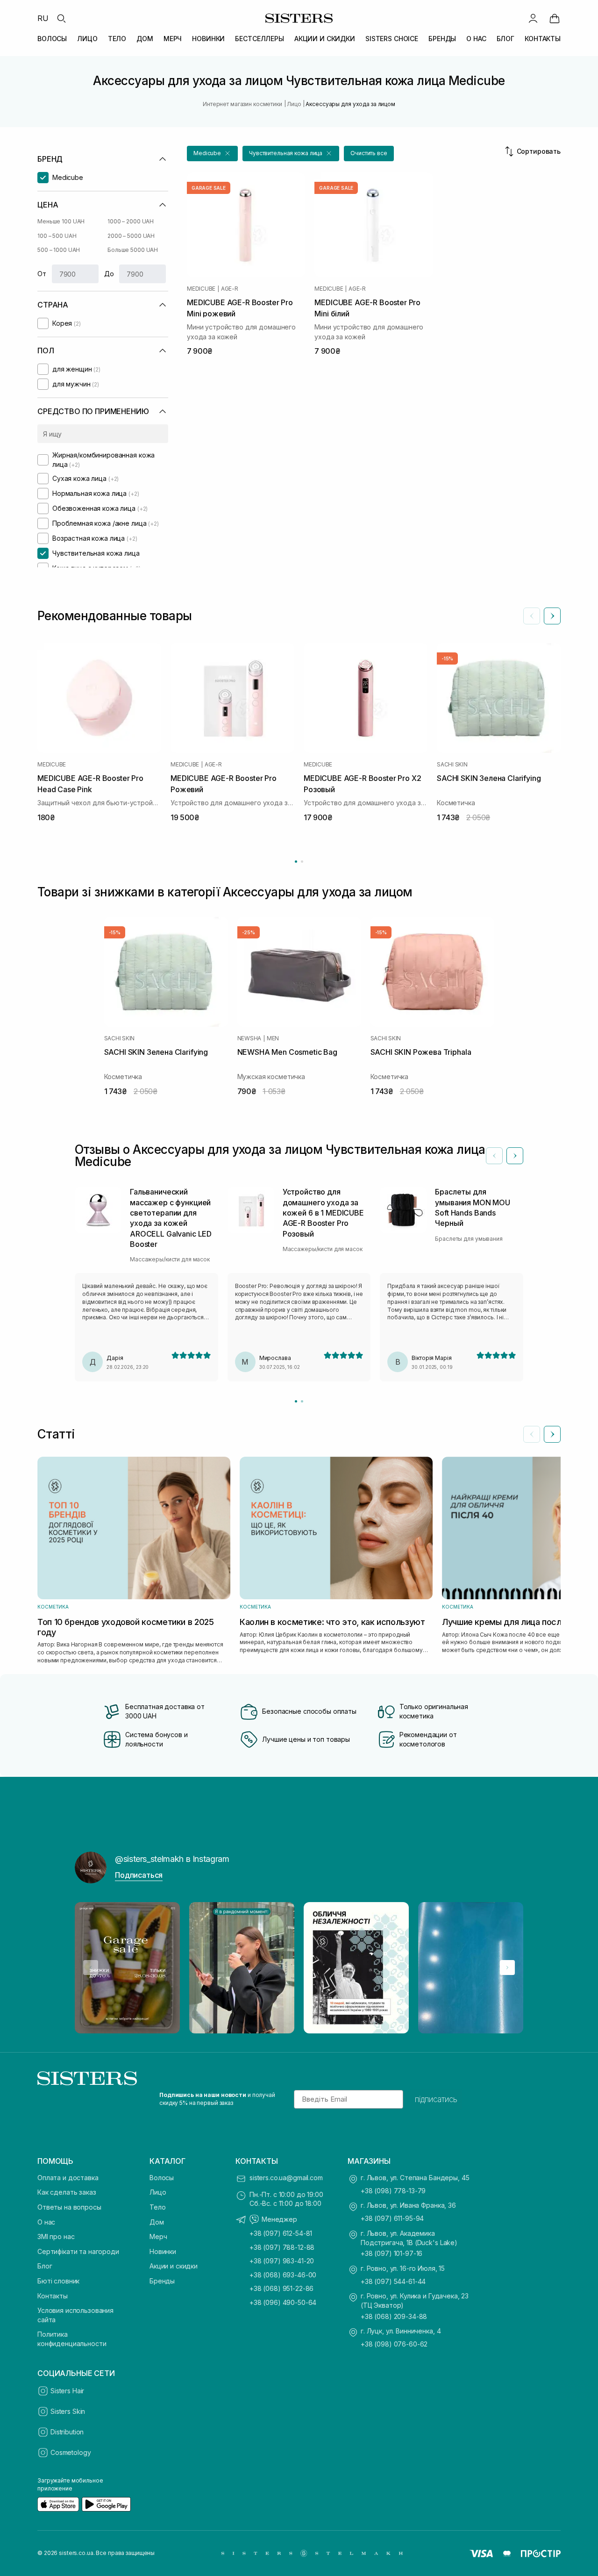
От (42, 274)
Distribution (67, 2432)
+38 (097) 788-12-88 (282, 2247)
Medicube (201, 289)
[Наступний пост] (507, 1968)
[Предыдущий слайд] (532, 616)
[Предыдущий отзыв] (494, 1156)
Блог (45, 2266)
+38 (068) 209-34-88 (394, 2316)
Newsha (249, 1038)
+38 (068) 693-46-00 (283, 2275)
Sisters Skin (68, 2411)
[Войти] (533, 18)
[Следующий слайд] (552, 616)
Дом (157, 2222)
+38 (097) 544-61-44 (393, 2281)
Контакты (53, 2296)
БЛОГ (505, 39)
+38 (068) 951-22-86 (281, 2288)
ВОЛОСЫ (52, 39)
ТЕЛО (117, 39)
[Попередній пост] (91, 1968)
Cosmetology (71, 2452)
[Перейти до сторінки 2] (302, 862)
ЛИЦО (87, 39)
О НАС (476, 39)
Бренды (162, 2281)
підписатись (436, 2099)
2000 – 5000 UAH (131, 236)
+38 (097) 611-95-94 (392, 2218)
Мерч (158, 2236)
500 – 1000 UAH (59, 250)
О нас (46, 2222)
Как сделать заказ (67, 2192)
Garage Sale (209, 188)
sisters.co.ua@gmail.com (286, 2178)
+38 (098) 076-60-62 (394, 2344)
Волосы (162, 2178)
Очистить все (369, 153)
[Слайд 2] (302, 1401)
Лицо (158, 2192)
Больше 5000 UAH (133, 250)
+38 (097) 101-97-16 (392, 2253)
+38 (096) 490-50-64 (283, 2302)
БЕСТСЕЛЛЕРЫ (259, 39)
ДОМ (145, 39)
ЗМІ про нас (56, 2236)
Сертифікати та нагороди (78, 2251)
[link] (555, 18)
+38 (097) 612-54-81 (281, 2233)
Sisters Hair (67, 2391)
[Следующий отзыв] (515, 1156)
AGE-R (230, 289)
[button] (212, 154)
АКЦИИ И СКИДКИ (325, 39)
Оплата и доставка (68, 2178)
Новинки (163, 2251)
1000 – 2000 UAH (131, 221)
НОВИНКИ (208, 39)
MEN (273, 1038)
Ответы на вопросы (69, 2207)
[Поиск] (61, 18)
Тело (157, 2207)
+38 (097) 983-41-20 (282, 2261)
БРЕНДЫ (442, 39)
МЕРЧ (173, 39)
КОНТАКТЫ (543, 39)
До (109, 274)
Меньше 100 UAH (61, 221)
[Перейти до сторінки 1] (296, 862)
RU (43, 18)
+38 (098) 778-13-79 (393, 2191)
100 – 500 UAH (57, 236)
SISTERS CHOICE (392, 39)
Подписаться (139, 1875)
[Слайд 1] (296, 1401)
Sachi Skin (452, 765)
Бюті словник (58, 2281)
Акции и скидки (174, 2266)
